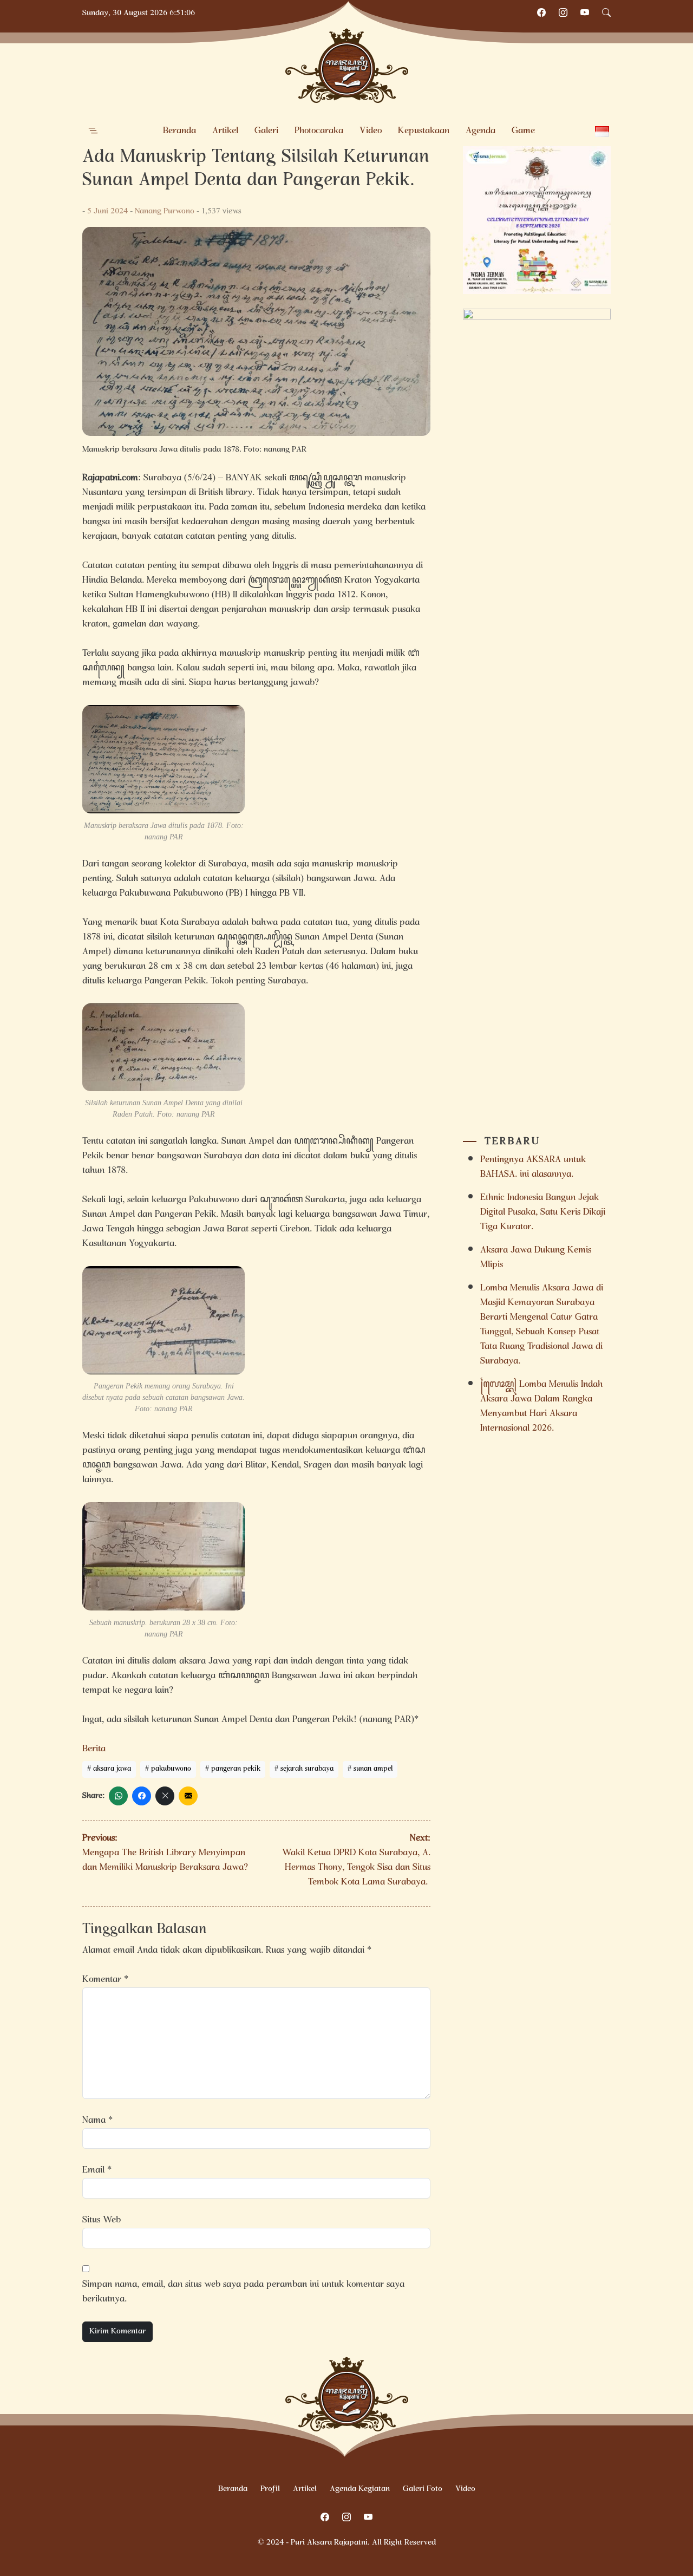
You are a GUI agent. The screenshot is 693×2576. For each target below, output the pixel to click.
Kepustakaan (424, 131)
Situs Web (102, 2220)
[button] (93, 131)
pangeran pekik (236, 1769)
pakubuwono (171, 1769)
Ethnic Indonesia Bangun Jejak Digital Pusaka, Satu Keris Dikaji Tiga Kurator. (543, 1213)
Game (523, 131)
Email (97, 2171)
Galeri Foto (423, 2489)
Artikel (225, 131)
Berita (94, 1749)
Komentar (105, 1980)
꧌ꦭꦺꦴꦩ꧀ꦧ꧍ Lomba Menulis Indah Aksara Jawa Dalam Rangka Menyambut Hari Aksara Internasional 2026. (541, 1407)
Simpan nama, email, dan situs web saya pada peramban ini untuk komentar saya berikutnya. (243, 2292)
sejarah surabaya (307, 1769)
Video (371, 131)
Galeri (266, 131)
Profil (270, 2489)
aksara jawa (112, 1769)
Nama (97, 2121)
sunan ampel (373, 1769)
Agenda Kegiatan (360, 2489)
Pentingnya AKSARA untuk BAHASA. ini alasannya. (533, 1168)
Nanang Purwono (165, 212)
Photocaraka (319, 131)
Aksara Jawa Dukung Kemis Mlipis (536, 1258)
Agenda (480, 131)
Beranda (179, 131)
